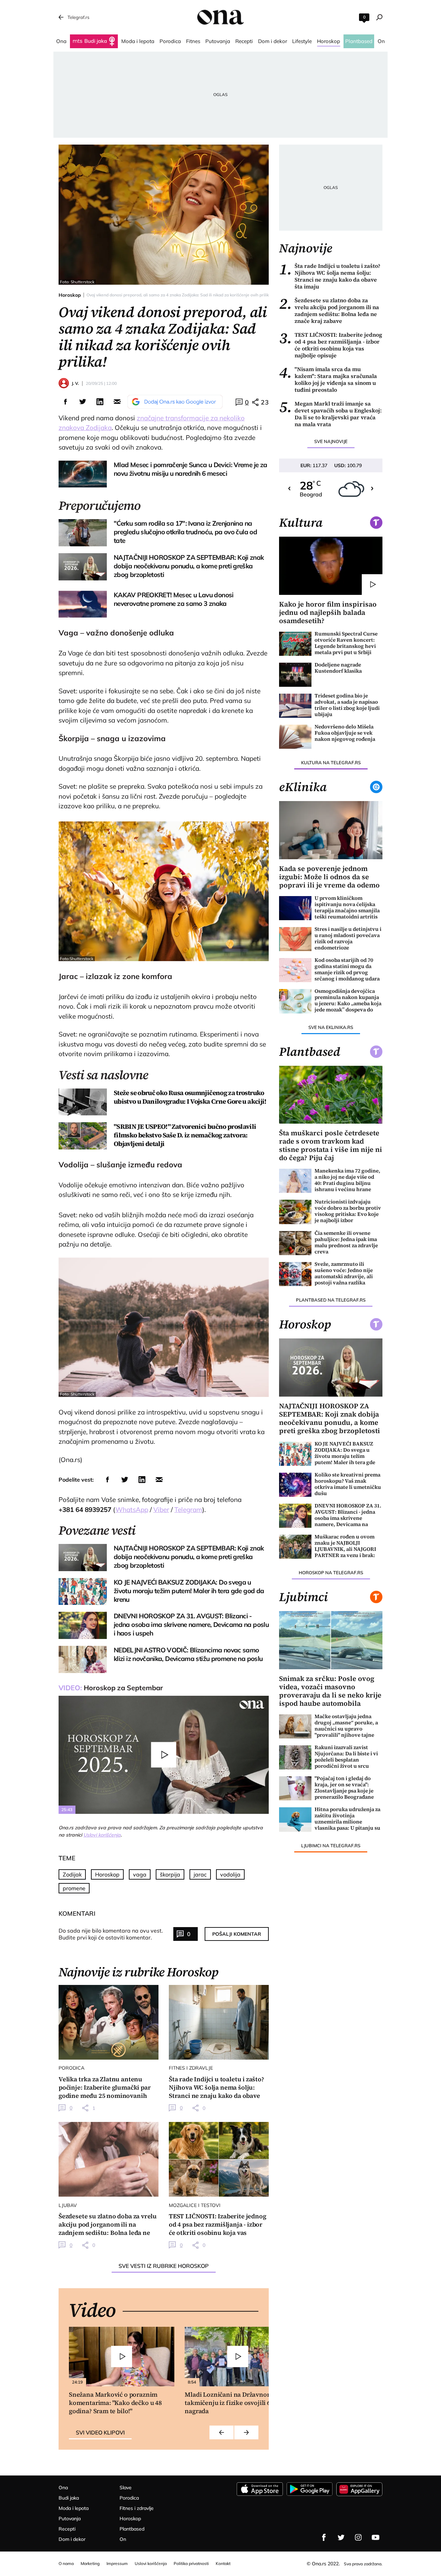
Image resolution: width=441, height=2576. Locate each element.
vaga (140, 1874)
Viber (161, 1510)
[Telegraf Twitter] (341, 2537)
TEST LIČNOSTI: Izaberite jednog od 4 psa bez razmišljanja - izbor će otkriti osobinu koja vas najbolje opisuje (331, 345)
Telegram (188, 1510)
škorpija (170, 1874)
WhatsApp (132, 1510)
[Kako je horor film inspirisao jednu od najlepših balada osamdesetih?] (331, 566)
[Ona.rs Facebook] (324, 2537)
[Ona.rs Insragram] (358, 2537)
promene (74, 1888)
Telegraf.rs (78, 17)
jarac (200, 1874)
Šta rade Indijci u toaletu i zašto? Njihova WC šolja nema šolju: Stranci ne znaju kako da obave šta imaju (330, 276)
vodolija (230, 1874)
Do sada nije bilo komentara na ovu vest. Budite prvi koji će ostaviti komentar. (111, 1934)
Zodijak (72, 1874)
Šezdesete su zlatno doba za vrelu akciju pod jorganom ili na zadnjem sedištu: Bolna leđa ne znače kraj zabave (329, 311)
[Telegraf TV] (376, 2537)
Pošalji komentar (237, 1934)
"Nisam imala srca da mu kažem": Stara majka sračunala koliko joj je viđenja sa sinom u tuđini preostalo (328, 379)
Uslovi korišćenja (102, 1835)
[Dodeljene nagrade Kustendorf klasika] (295, 675)
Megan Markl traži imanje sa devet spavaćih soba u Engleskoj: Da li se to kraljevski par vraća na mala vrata (330, 414)
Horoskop (70, 295)
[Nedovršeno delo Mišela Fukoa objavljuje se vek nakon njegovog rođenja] (295, 737)
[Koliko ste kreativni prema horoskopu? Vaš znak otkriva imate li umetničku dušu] (295, 1485)
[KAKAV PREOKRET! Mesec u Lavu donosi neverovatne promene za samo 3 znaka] (83, 604)
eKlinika (303, 787)
